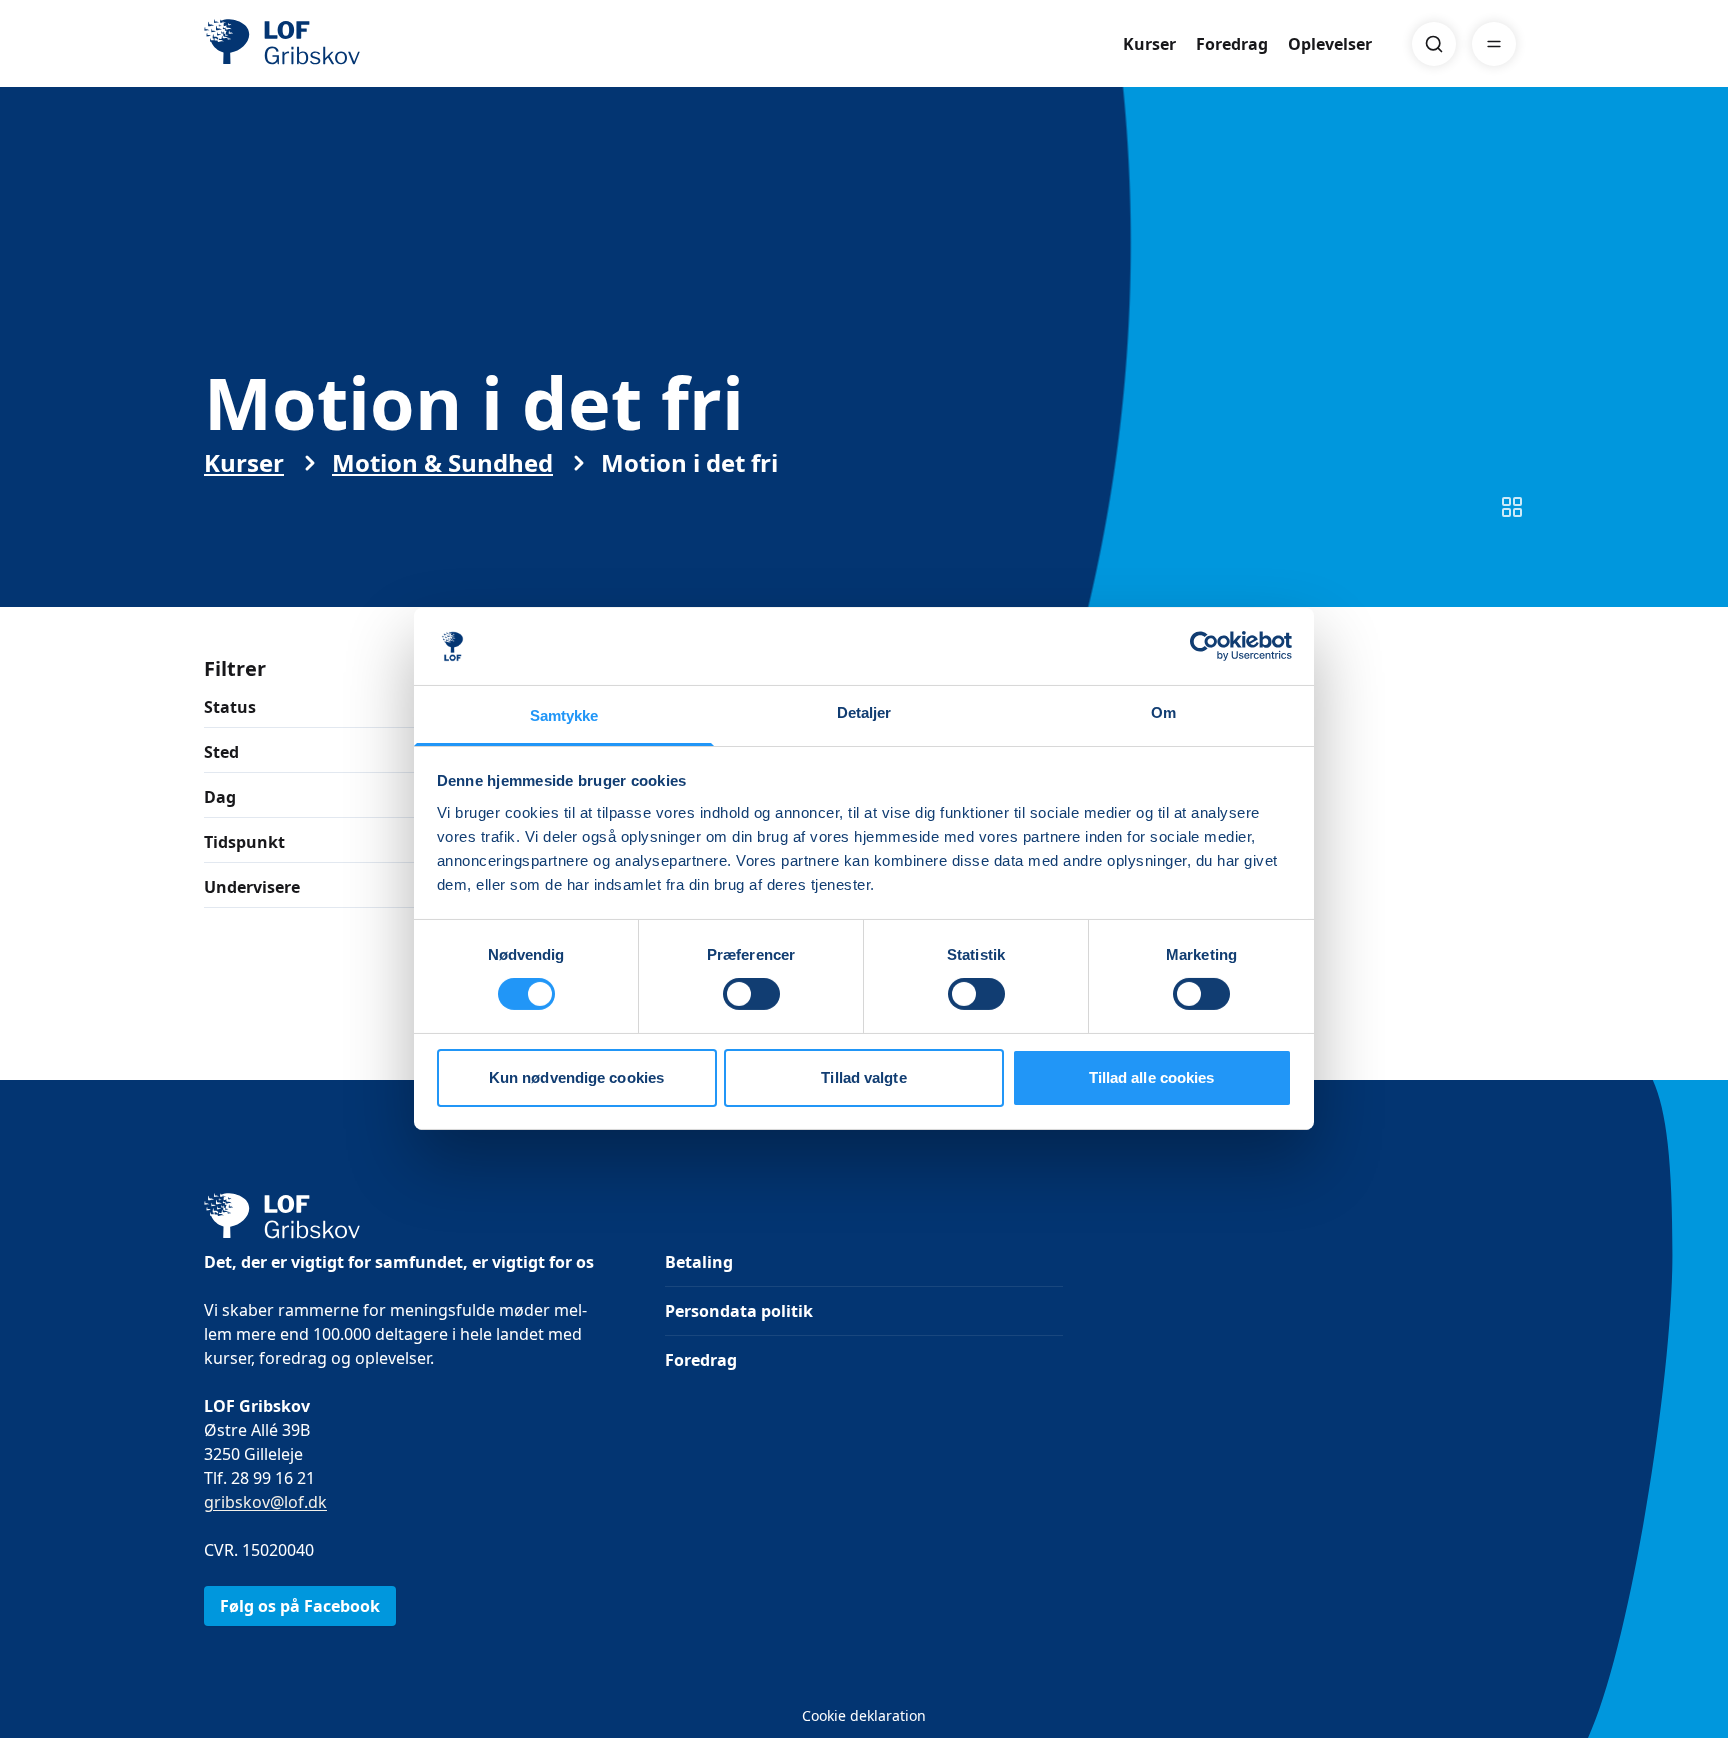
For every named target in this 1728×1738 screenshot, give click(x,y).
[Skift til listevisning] (1512, 507)
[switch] (751, 994)
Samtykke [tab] (564, 715)
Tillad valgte (863, 1077)
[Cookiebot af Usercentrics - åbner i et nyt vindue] (1204, 646)
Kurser (1149, 44)
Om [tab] (1163, 712)
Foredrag (1232, 44)
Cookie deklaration (864, 1715)
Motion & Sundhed (442, 463)
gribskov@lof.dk (265, 1502)
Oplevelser (1330, 44)
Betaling (699, 1262)
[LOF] (350, 44)
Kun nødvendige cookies (576, 1077)
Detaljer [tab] (864, 712)
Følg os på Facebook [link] (300, 1606)
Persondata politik (739, 1311)
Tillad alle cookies (1152, 1077)
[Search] (1434, 44)
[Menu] (1494, 44)
